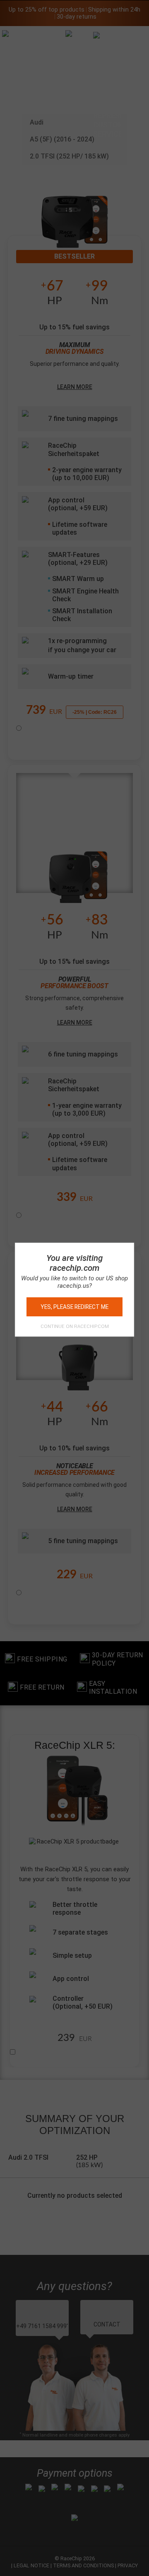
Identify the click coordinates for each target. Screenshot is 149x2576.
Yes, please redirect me (74, 1307)
